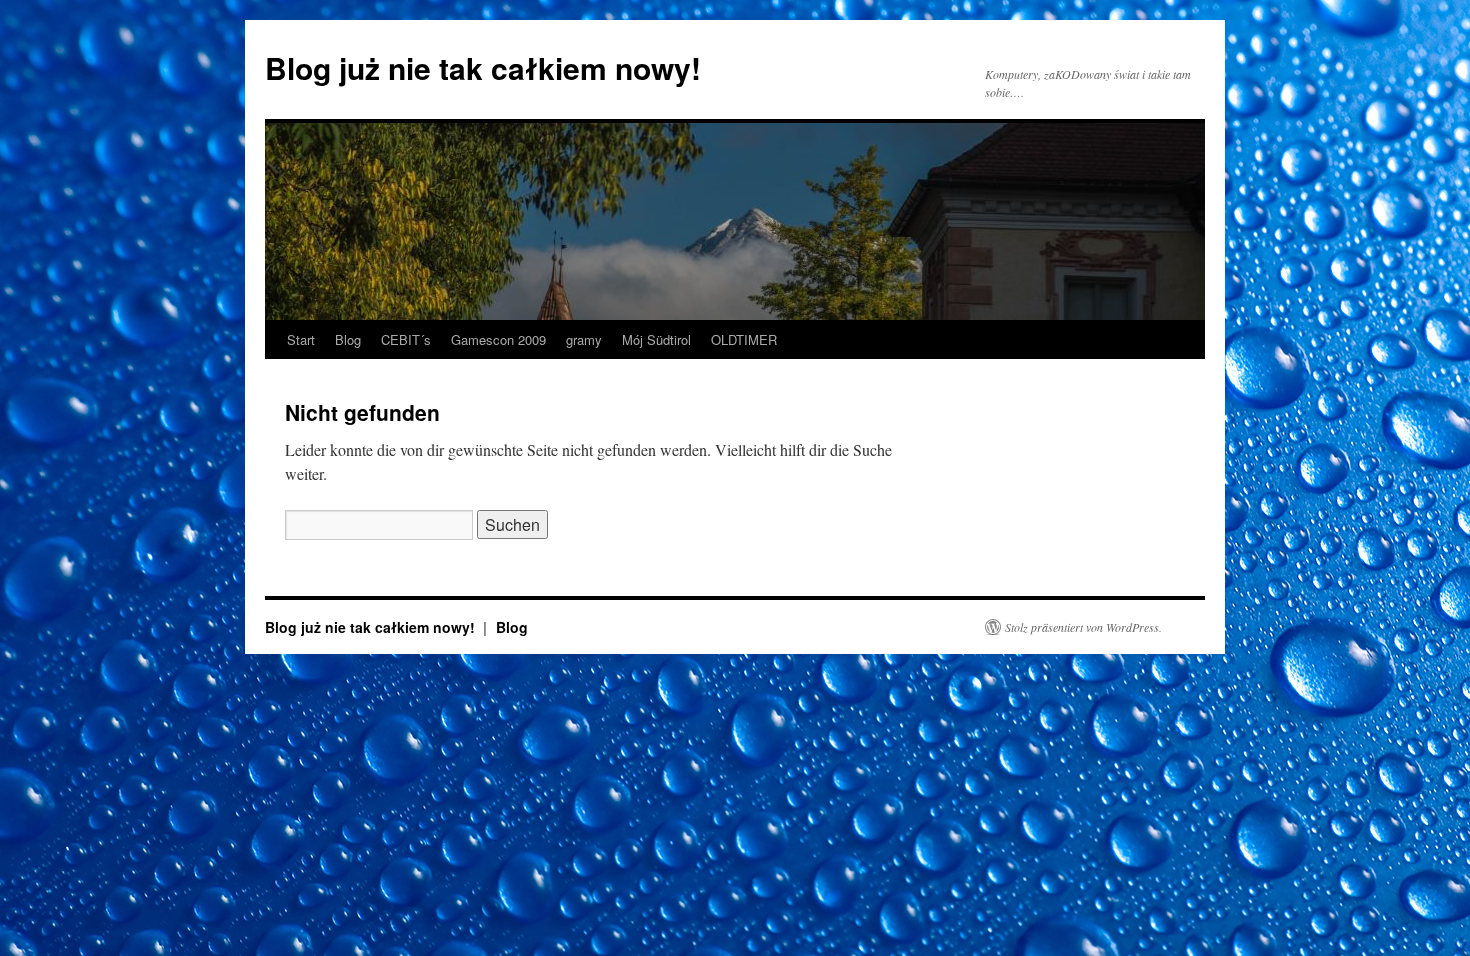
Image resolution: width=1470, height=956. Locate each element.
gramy (584, 339)
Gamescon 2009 (498, 339)
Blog (348, 339)
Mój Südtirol (656, 339)
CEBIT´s (406, 339)
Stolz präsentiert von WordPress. (1083, 627)
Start (301, 339)
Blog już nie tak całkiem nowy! (483, 67)
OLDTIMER (744, 339)
